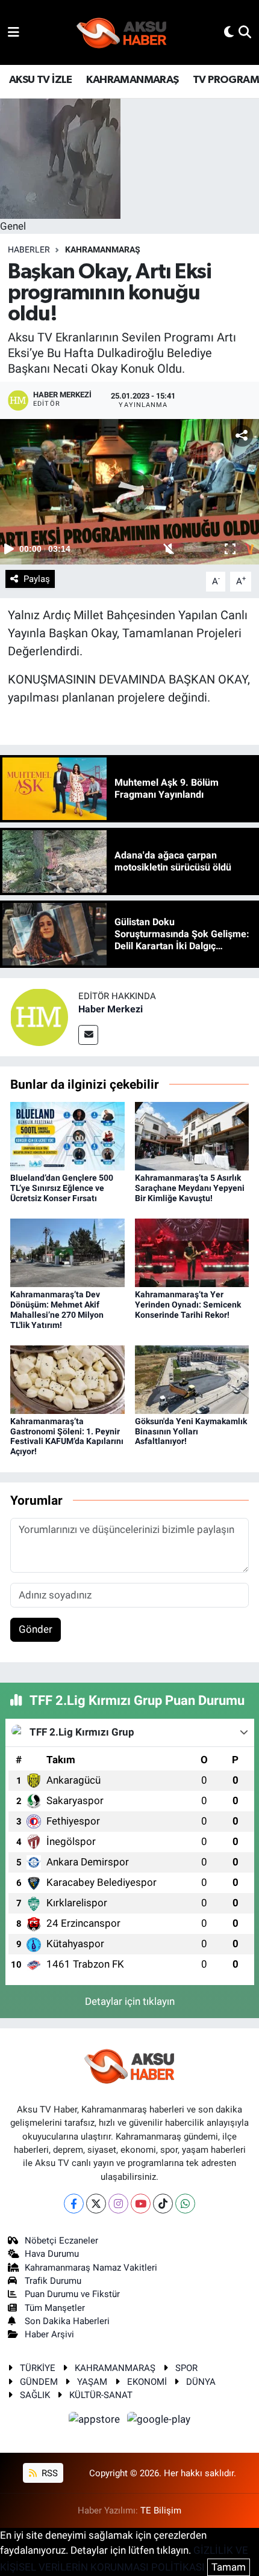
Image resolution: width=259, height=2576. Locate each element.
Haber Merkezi (111, 1009)
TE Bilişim (161, 2510)
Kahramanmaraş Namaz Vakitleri (91, 2268)
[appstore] (96, 2422)
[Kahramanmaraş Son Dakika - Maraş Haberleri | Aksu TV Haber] (122, 33)
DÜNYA (201, 2382)
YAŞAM (92, 2382)
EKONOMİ (147, 2382)
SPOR (186, 2368)
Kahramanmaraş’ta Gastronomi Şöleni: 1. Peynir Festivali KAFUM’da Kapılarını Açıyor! (67, 1436)
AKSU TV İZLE (41, 80)
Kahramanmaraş (103, 249)
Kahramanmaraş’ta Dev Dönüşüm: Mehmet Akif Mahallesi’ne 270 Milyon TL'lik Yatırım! (57, 1309)
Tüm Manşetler (55, 2308)
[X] (96, 2204)
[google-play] (159, 2422)
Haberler (29, 249)
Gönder (36, 1629)
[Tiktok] (163, 2204)
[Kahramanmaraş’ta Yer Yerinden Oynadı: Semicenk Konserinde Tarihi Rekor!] (192, 1252)
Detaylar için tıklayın (130, 2001)
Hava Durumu (52, 2254)
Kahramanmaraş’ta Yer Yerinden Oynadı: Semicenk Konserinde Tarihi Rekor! (188, 1305)
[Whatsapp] (185, 2204)
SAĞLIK (35, 2395)
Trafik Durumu (53, 2281)
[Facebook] (74, 2204)
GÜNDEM (39, 2382)
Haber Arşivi (49, 2334)
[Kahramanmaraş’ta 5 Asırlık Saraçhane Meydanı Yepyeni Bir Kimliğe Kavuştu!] (192, 1136)
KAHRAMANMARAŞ (132, 80)
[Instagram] (118, 2204)
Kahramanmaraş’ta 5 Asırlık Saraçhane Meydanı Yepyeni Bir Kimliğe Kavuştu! (190, 1188)
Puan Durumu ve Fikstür (72, 2294)
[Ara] (245, 32)
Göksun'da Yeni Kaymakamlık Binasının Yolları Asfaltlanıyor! (191, 1431)
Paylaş (37, 579)
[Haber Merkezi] (39, 1016)
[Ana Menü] (14, 32)
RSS (48, 2473)
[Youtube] (141, 2204)
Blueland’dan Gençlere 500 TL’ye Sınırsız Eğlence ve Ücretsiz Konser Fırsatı (62, 1188)
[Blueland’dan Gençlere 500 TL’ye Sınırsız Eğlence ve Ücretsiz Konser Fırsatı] (67, 1136)
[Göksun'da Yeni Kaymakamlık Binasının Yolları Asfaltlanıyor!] (192, 1378)
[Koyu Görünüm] (229, 32)
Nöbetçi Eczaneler (61, 2241)
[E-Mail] (88, 1035)
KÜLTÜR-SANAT (101, 2395)
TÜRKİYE (38, 2368)
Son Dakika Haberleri (67, 2321)
